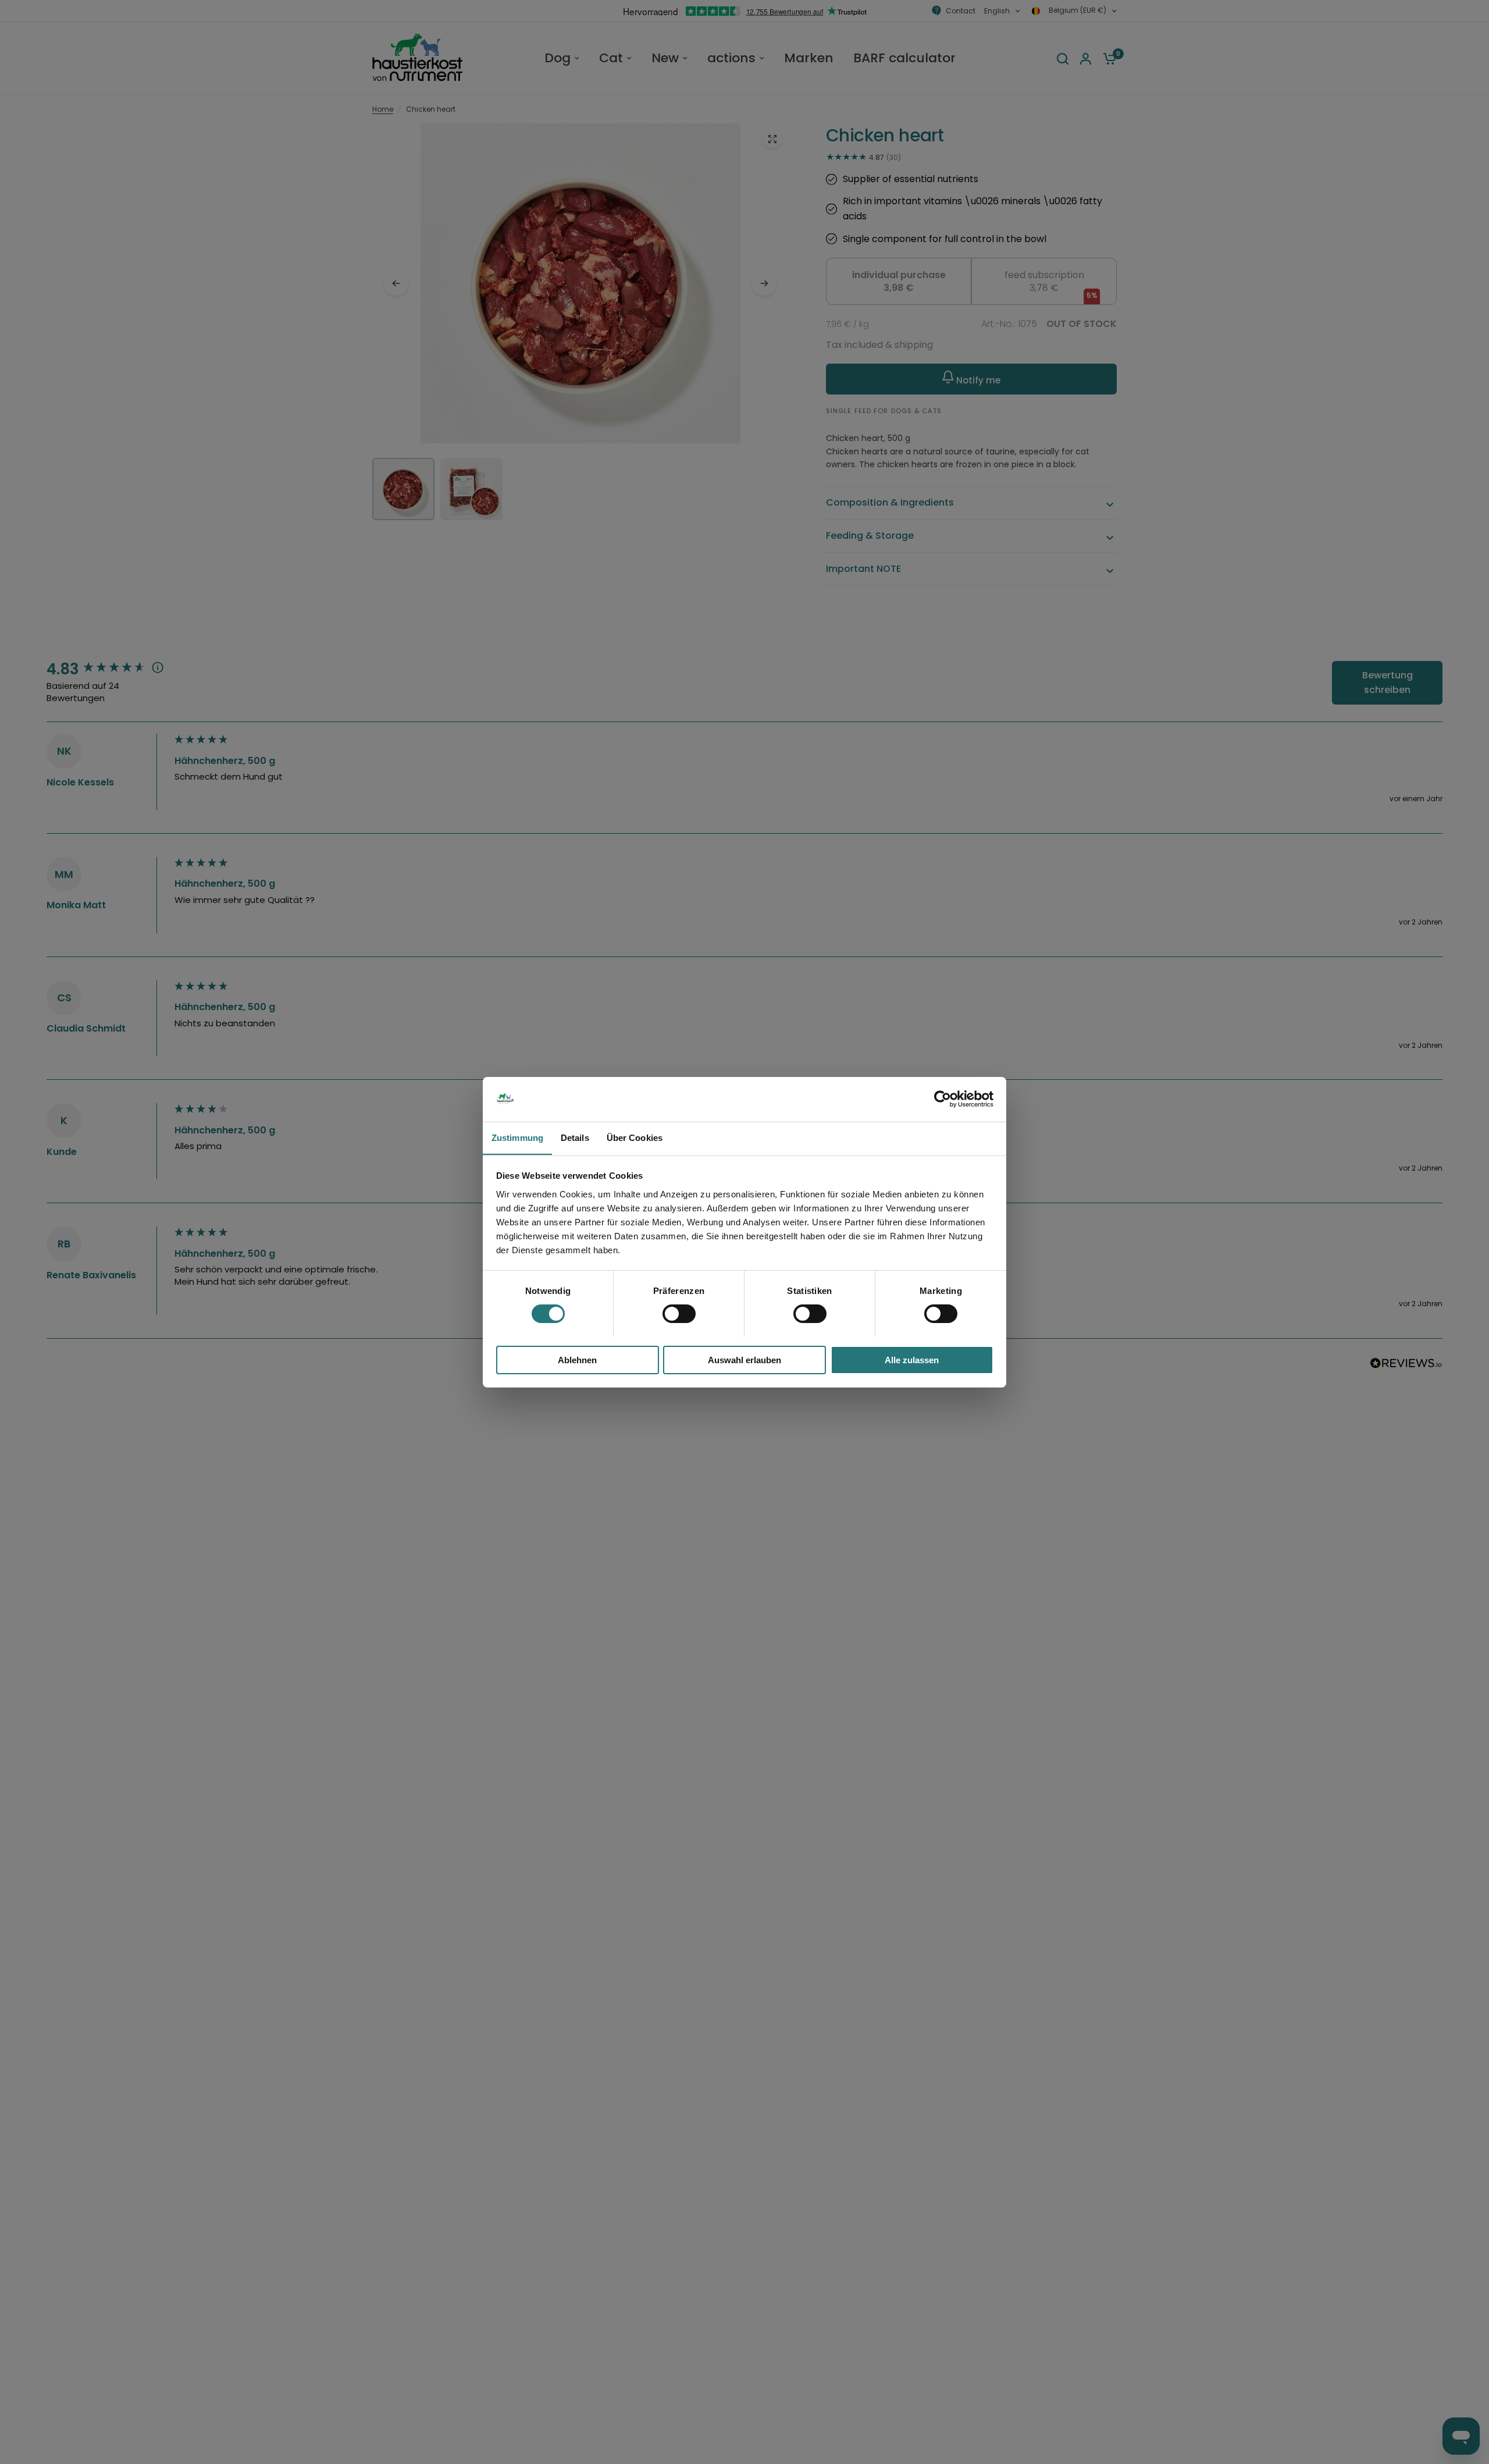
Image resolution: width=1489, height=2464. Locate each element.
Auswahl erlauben (744, 1359)
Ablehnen (577, 1359)
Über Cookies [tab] (635, 1137)
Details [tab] (575, 1137)
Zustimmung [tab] (517, 1137)
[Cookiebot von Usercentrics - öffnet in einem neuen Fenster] (943, 1099)
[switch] (679, 1314)
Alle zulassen (912, 1359)
